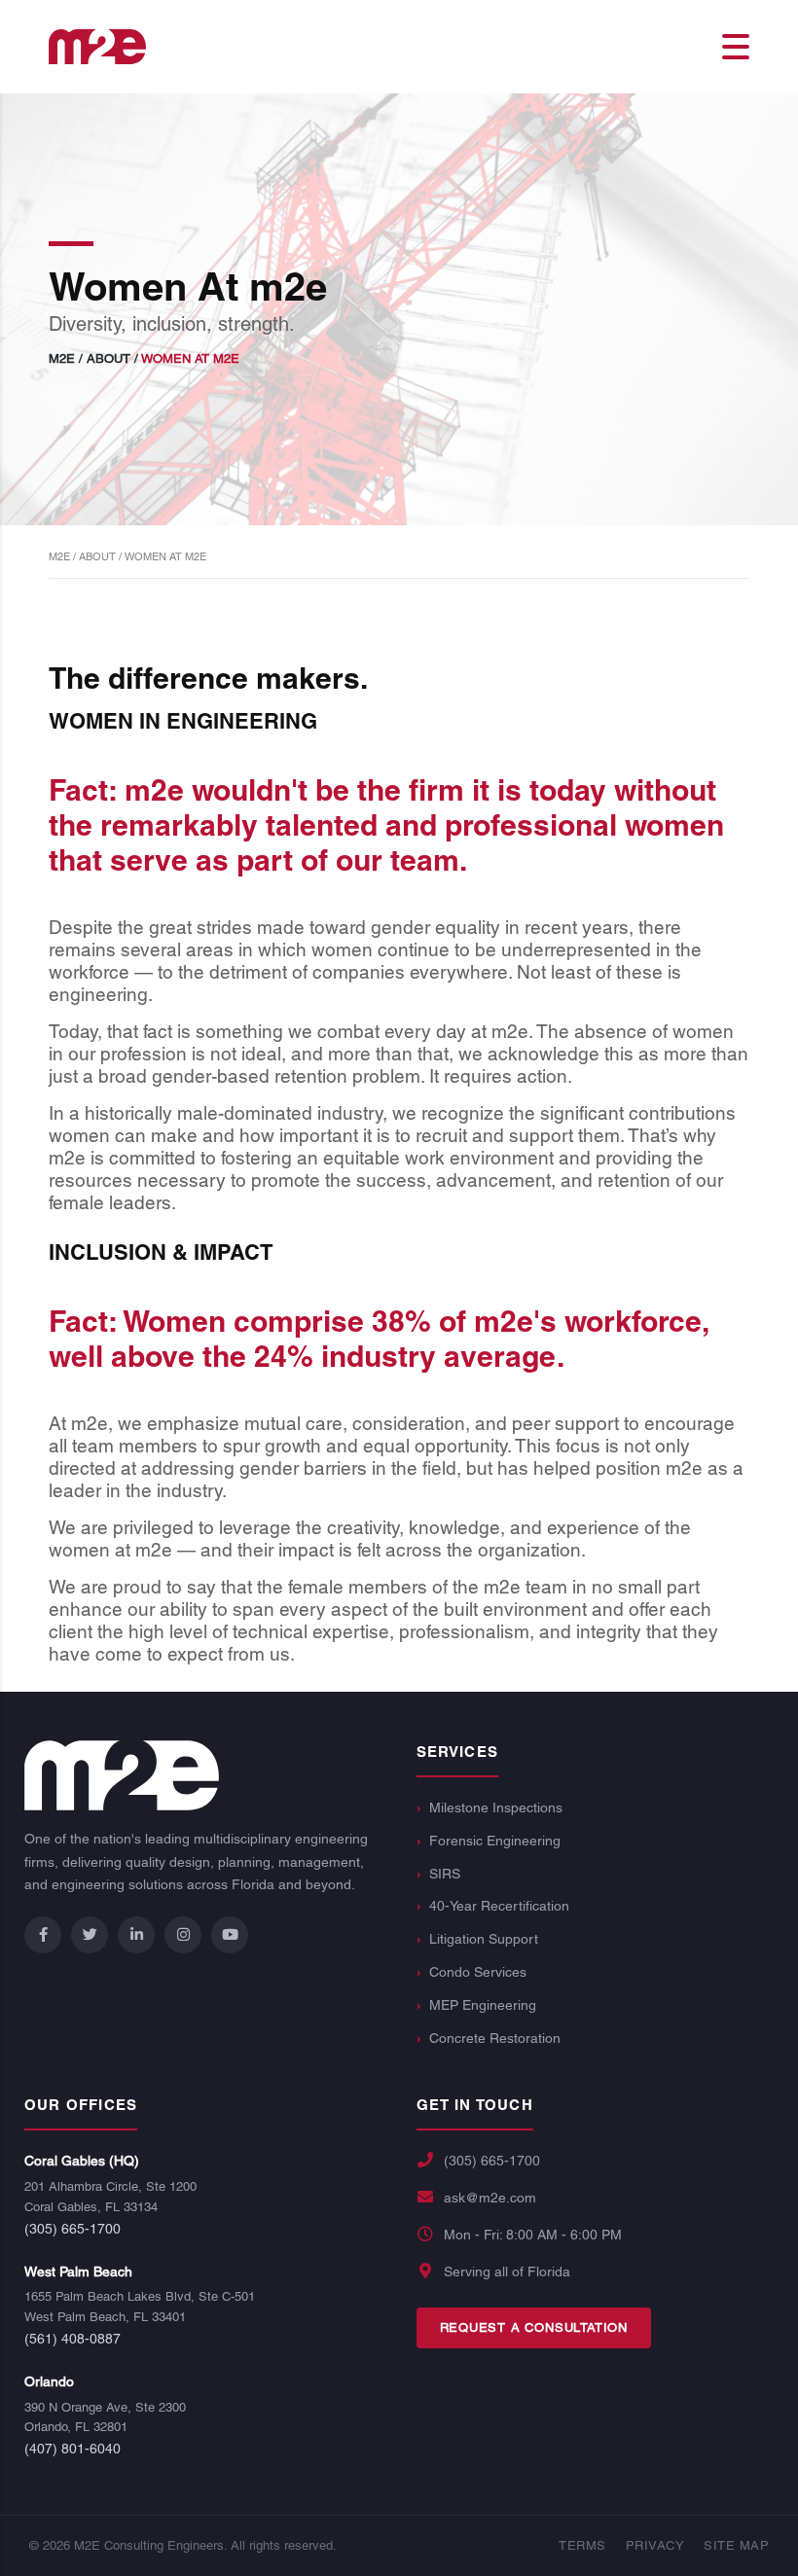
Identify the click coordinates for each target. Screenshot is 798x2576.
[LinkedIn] (136, 1935)
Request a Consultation (534, 2327)
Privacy (655, 2545)
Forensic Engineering (495, 1841)
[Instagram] (183, 1935)
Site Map (736, 2545)
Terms (582, 2545)
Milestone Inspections (496, 1807)
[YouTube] (230, 1935)
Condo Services (478, 1972)
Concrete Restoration (495, 2038)
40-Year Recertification (499, 1906)
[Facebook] (43, 1935)
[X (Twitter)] (90, 1935)
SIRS (445, 1874)
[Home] (97, 45)
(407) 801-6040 (73, 2449)
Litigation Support (484, 1939)
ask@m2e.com (490, 2198)
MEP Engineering (483, 2005)
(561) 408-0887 (73, 2339)
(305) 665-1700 (73, 2229)
